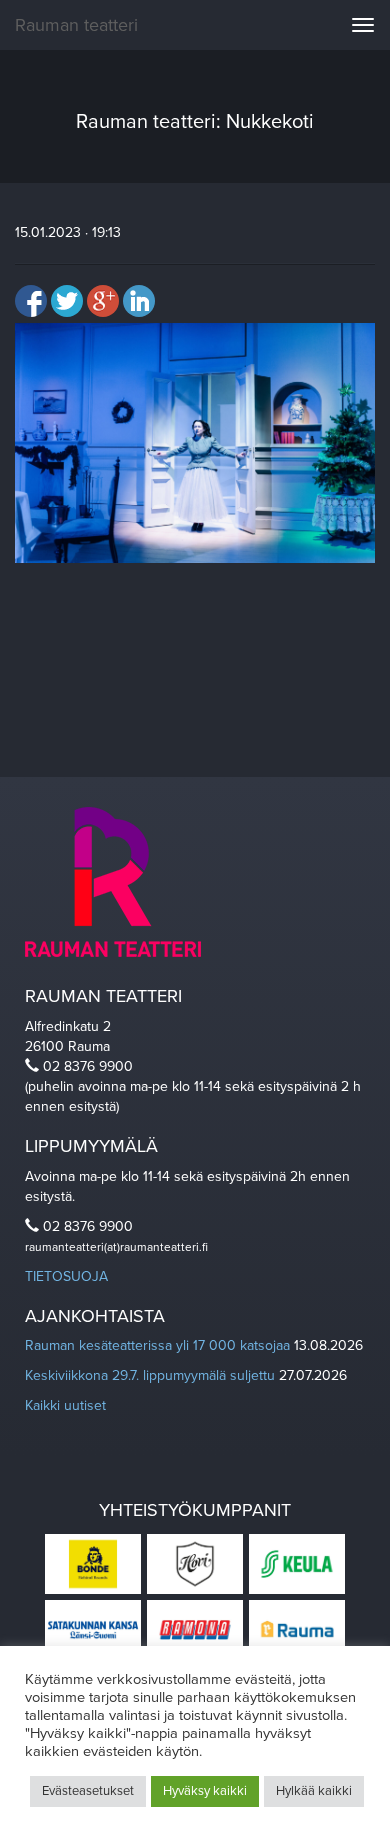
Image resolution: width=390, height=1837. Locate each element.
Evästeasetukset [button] (88, 1791)
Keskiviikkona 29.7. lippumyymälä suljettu (150, 1375)
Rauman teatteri (76, 25)
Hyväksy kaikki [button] (205, 1791)
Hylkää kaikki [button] (314, 1791)
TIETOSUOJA (66, 1276)
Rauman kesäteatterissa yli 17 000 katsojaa (157, 1345)
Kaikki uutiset (65, 1405)
